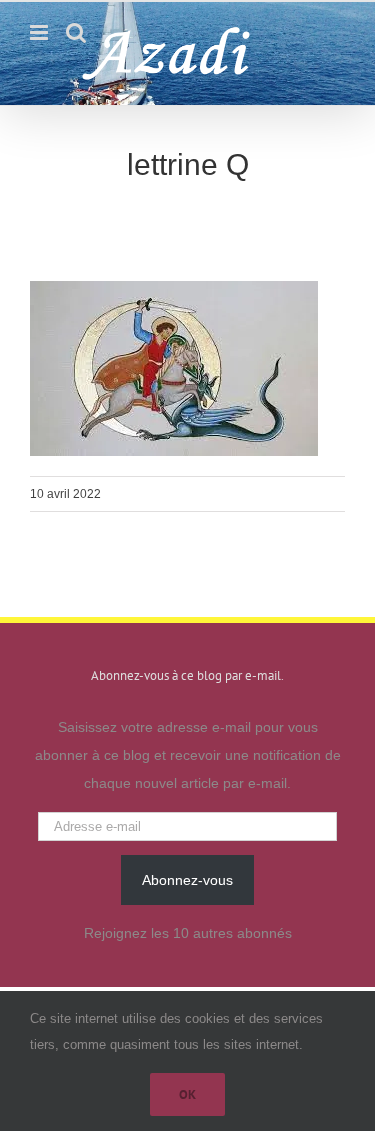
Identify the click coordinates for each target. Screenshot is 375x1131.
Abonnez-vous (187, 880)
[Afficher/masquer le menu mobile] (40, 32)
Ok (187, 1094)
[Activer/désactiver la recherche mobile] (76, 32)
